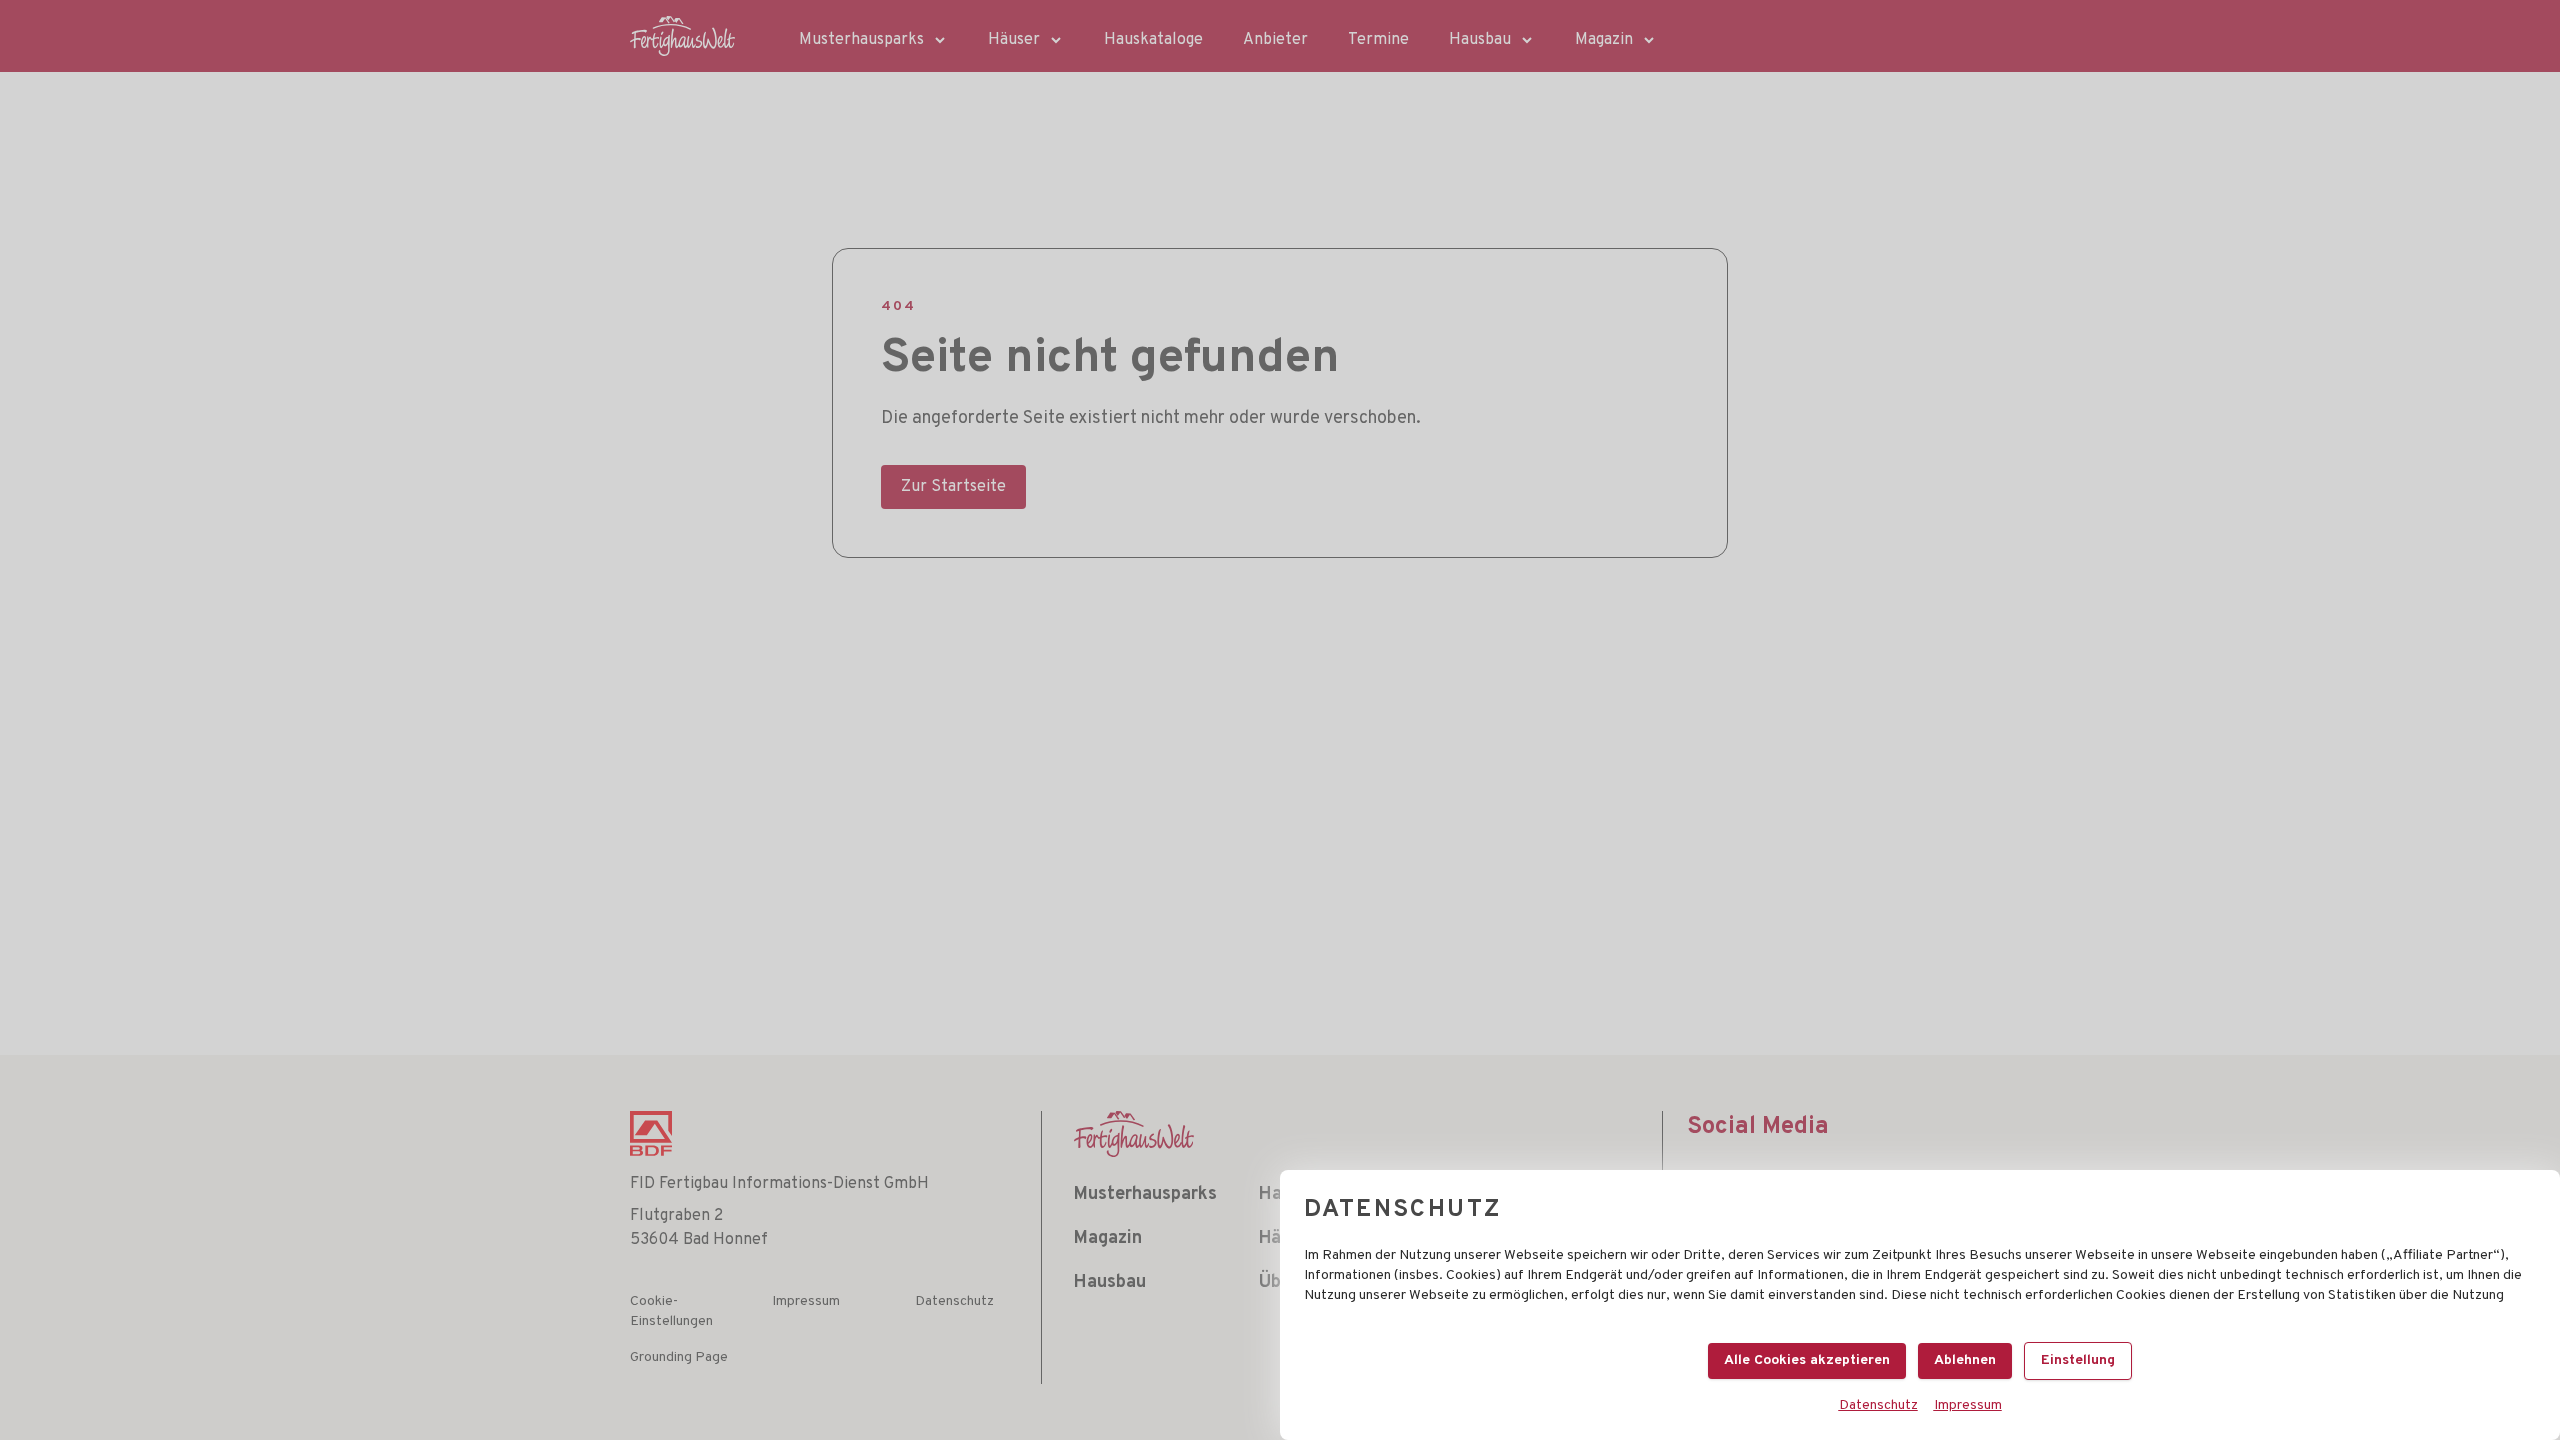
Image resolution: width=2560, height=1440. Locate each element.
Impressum (1968, 1405)
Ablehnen (1965, 1360)
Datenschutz (1878, 1405)
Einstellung (2078, 1360)
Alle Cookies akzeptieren (1807, 1360)
